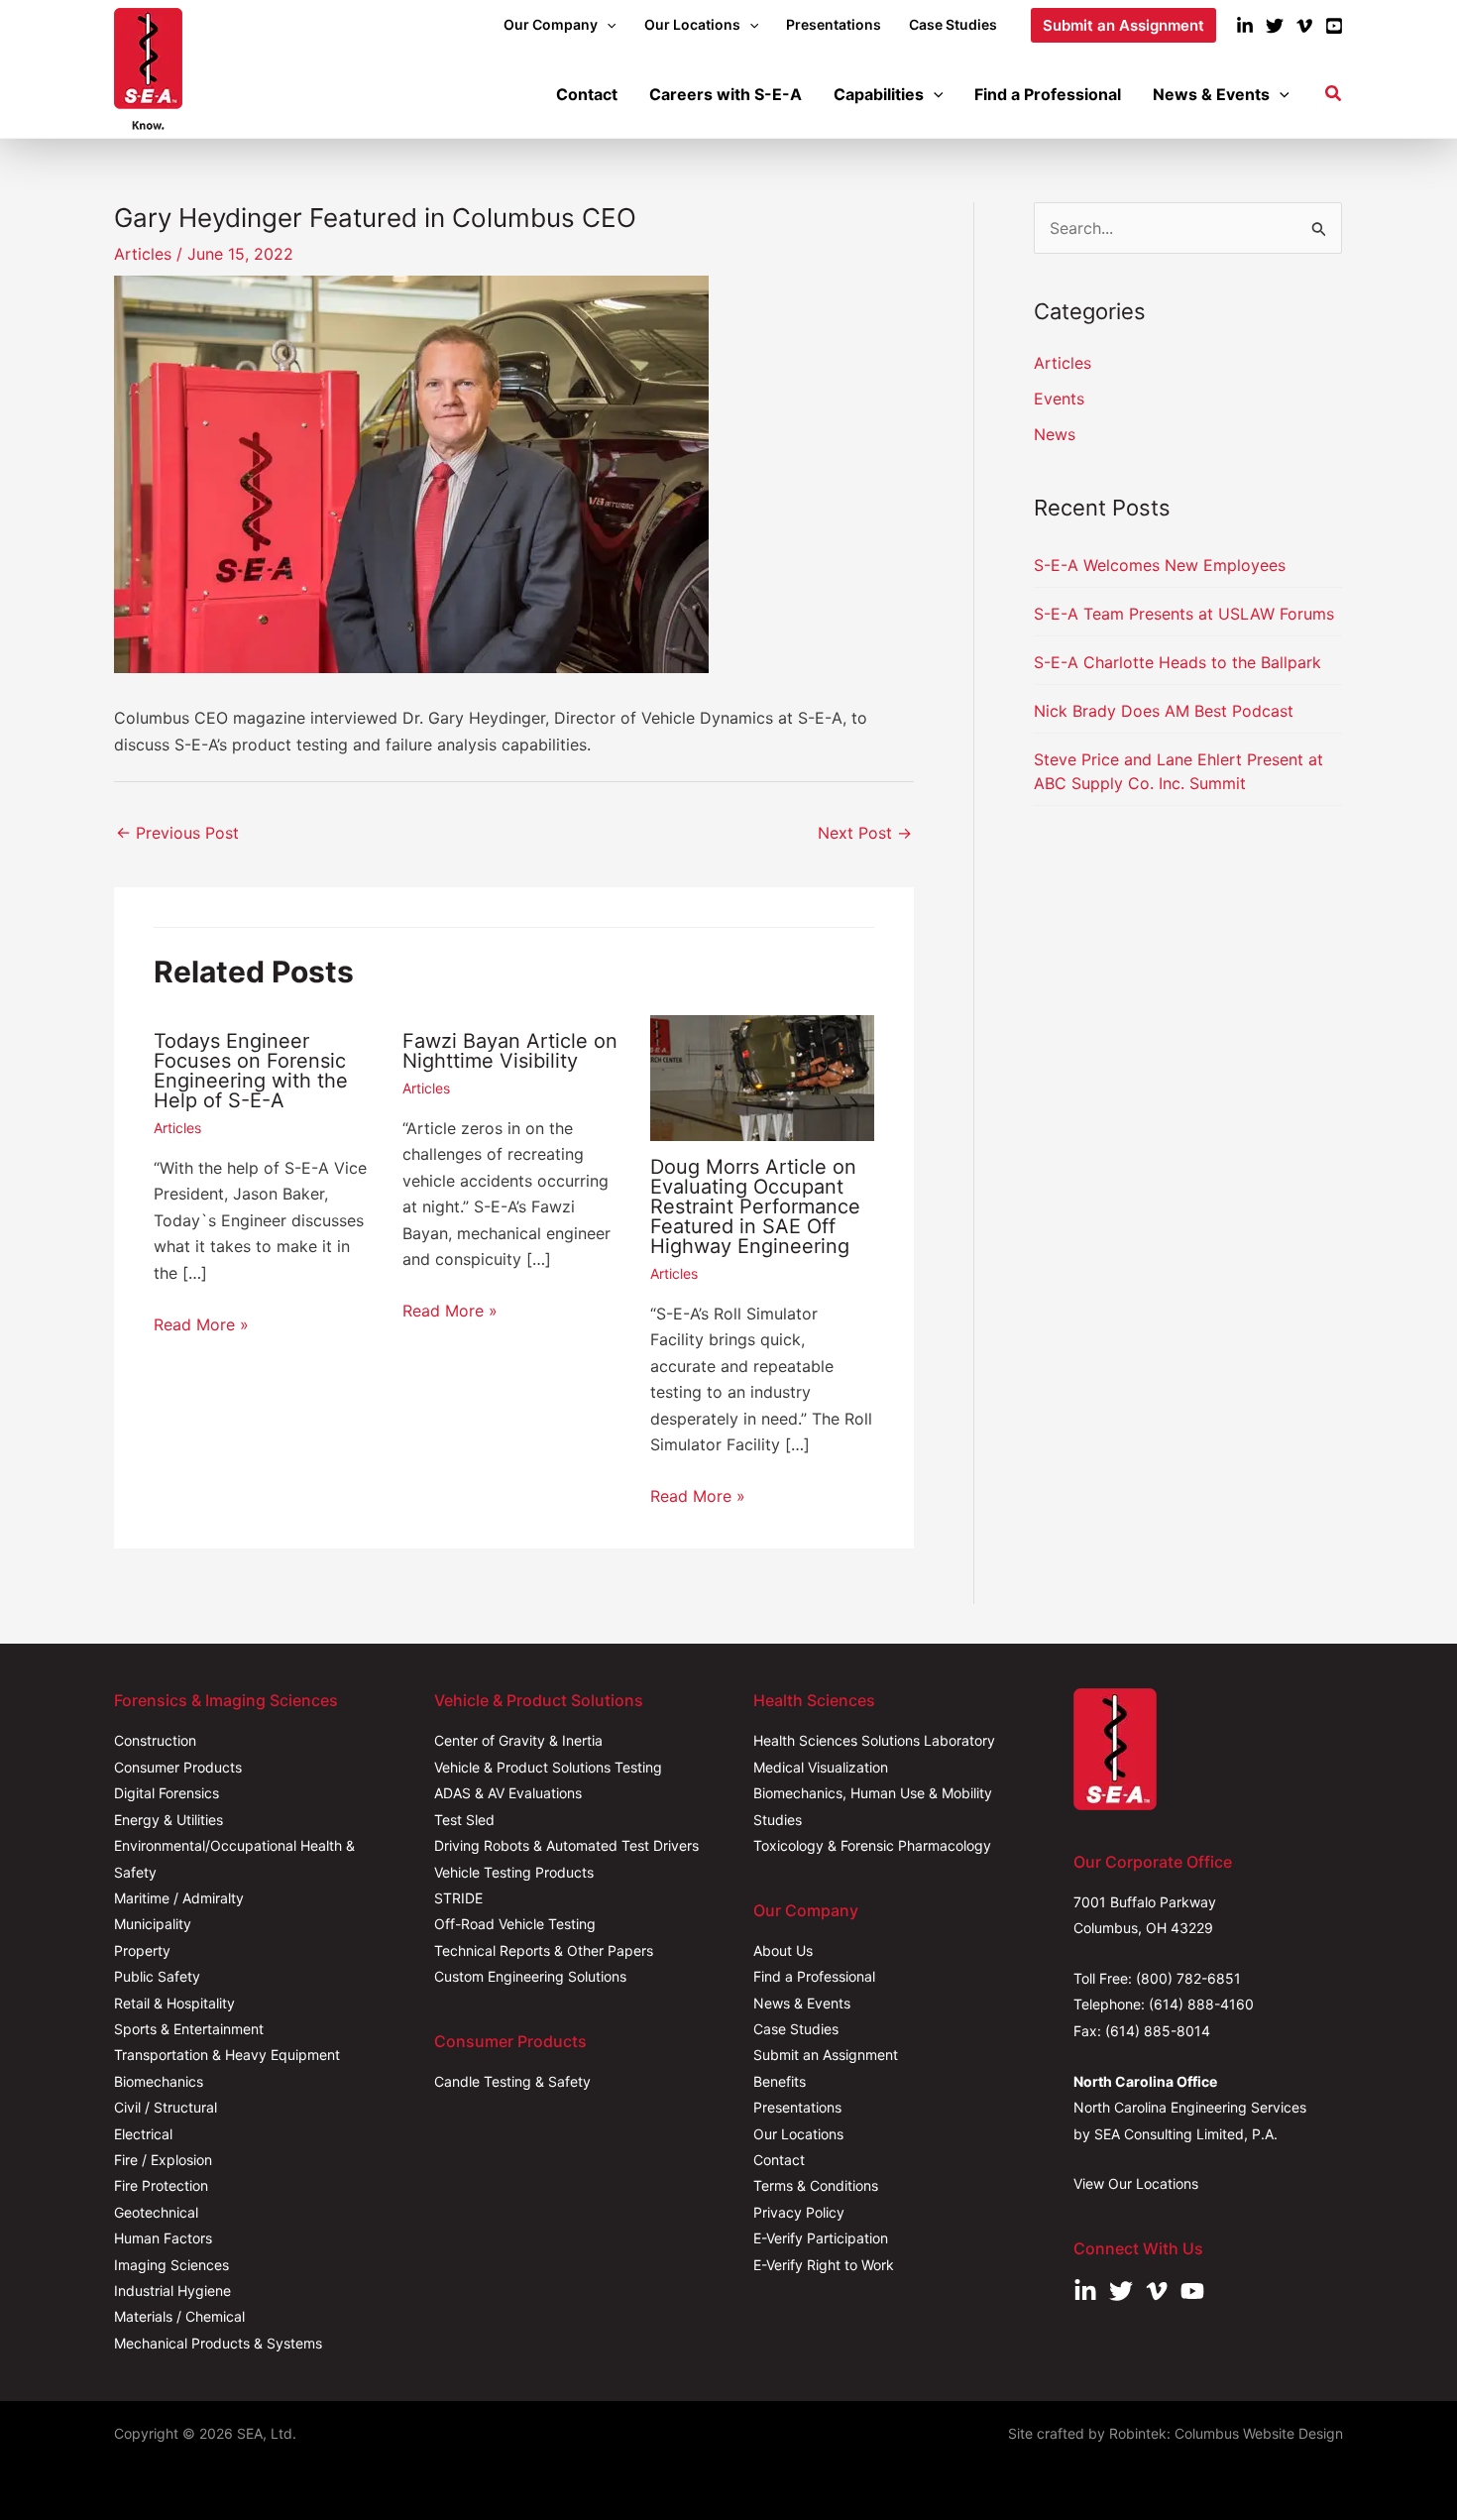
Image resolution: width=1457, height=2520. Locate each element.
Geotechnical (156, 2212)
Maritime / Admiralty (179, 1898)
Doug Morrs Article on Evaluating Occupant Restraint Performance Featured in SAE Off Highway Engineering (755, 1206)
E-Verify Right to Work (824, 2265)
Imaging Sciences (171, 2265)
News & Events (802, 2003)
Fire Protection (161, 2185)
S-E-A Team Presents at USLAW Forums (1184, 614)
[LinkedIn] (1245, 26)
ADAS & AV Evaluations (508, 1793)
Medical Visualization (821, 1767)
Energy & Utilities (168, 1820)
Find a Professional (814, 1976)
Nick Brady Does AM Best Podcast (1164, 711)
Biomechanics (159, 2081)
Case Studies (796, 2029)
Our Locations (798, 2134)
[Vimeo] (1304, 26)
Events (1059, 399)
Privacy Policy (799, 2212)
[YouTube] (1334, 26)
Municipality (153, 1924)
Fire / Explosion (163, 2160)
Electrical (143, 2134)
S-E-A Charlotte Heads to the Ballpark (1177, 662)
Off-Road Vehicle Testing (515, 1924)
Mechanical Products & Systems (218, 2343)
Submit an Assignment (826, 2055)
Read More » (201, 1324)
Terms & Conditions (816, 2185)
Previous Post (177, 833)
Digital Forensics (167, 1793)
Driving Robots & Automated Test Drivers (566, 1845)
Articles (143, 254)
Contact (779, 2160)
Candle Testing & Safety (512, 2081)
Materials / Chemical (179, 2316)
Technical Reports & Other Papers (544, 1950)
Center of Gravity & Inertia (518, 1740)
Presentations (797, 2107)
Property (142, 1950)
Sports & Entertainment (189, 2029)
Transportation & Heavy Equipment (227, 2055)
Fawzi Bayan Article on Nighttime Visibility (510, 1051)
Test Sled (464, 1820)
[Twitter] (1275, 26)
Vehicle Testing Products (514, 1872)
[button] (607, 25)
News (1055, 434)
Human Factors (163, 2238)
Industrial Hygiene (172, 2291)
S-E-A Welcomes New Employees (1160, 565)
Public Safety (157, 1976)
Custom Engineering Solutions (530, 1976)
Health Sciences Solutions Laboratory (874, 1740)
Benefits (780, 2081)
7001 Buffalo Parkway (1145, 1902)
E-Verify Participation (821, 2238)
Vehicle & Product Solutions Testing (548, 1767)
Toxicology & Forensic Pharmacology (872, 1845)
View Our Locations (1136, 2183)
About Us (783, 1950)
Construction (155, 1740)
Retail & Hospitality (174, 2003)
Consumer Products (178, 1767)
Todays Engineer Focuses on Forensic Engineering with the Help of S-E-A (251, 1071)
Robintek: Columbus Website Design (1226, 2433)
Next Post (865, 833)
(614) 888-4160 (1201, 2004)
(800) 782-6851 (1188, 1978)
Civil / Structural (166, 2107)
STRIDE (458, 1898)
